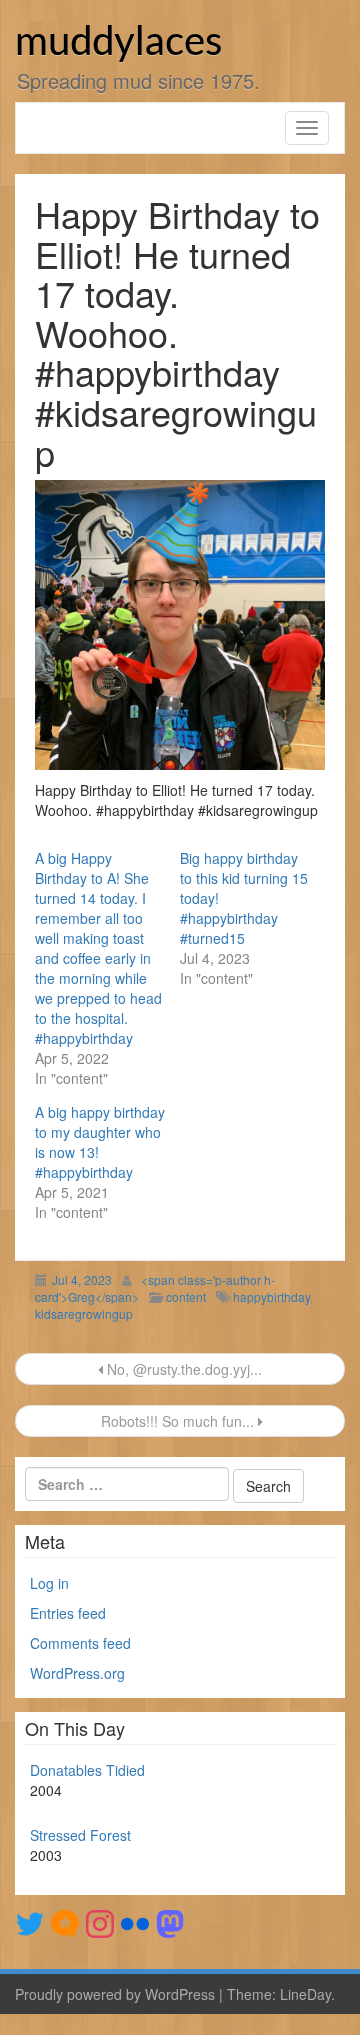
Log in (49, 1583)
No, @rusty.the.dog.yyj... (182, 1369)
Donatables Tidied (87, 1770)
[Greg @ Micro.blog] (65, 1921)
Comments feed (80, 1643)
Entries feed (68, 1613)
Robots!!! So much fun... (177, 1421)
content (186, 1296)
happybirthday (271, 1296)
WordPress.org (77, 1673)
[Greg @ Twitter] (30, 1921)
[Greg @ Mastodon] (170, 1921)
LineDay (305, 1994)
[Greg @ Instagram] (100, 1921)
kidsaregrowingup (84, 1313)
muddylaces (118, 43)
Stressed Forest (80, 1835)
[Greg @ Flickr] (135, 1921)
